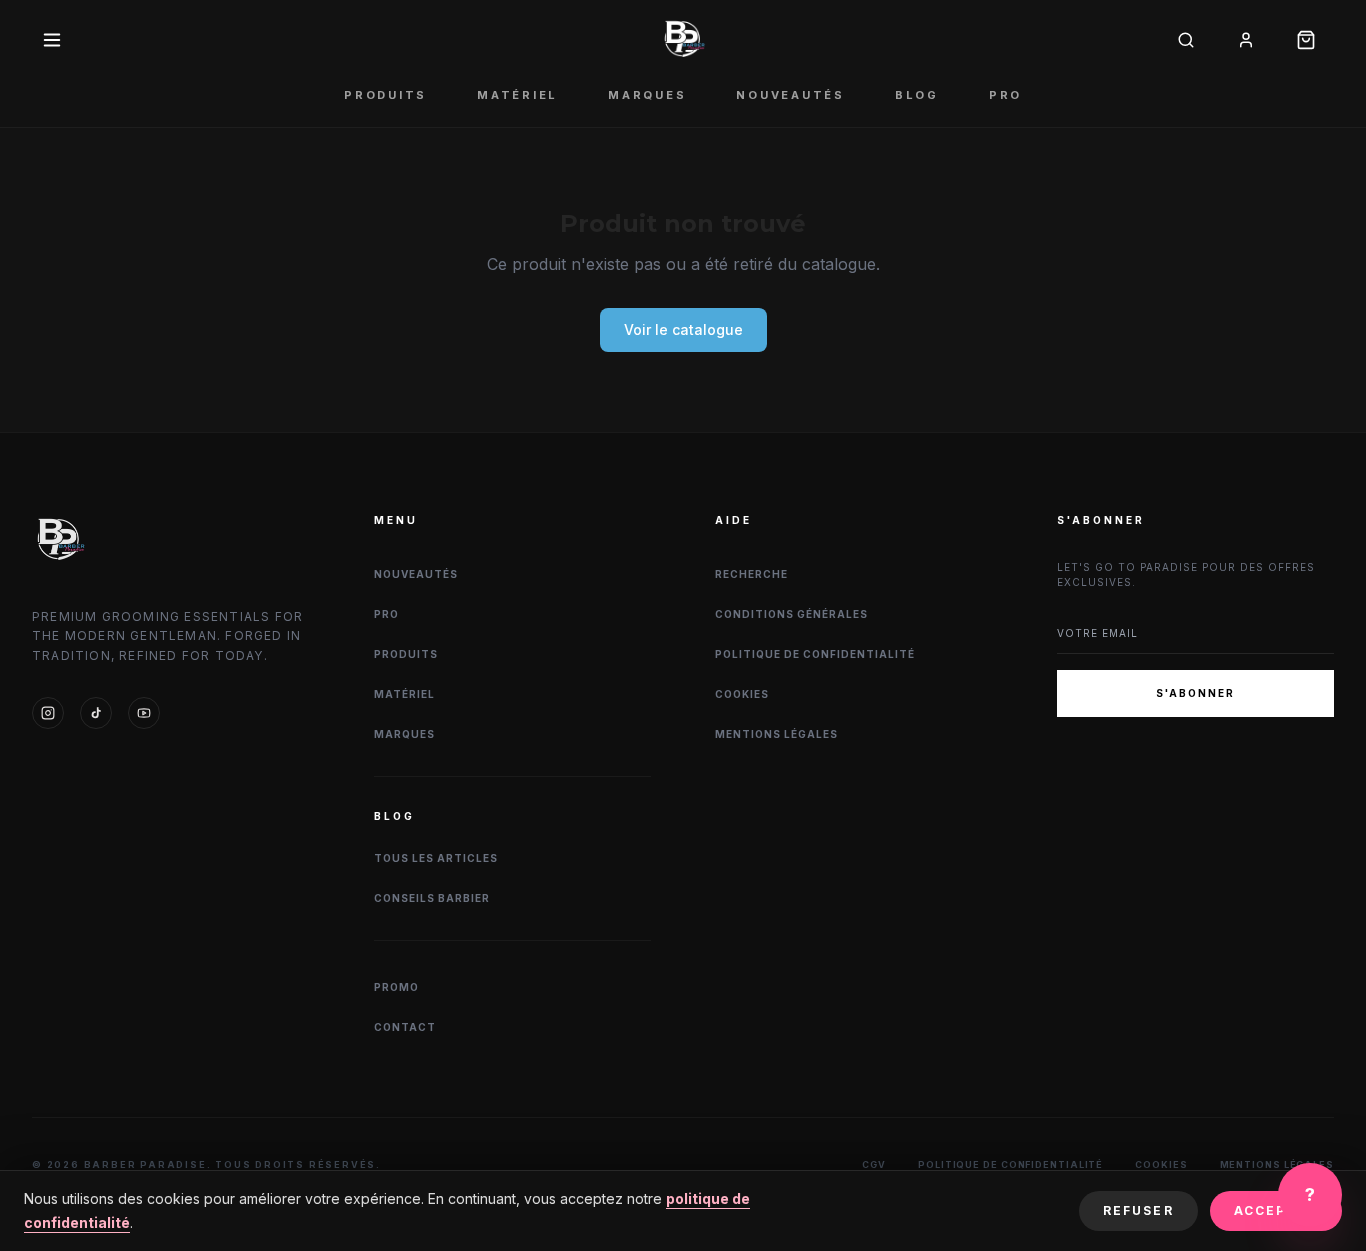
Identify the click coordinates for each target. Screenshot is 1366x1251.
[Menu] (52, 40)
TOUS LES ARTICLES (436, 858)
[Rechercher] (1186, 40)
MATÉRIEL (517, 95)
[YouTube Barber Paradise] (144, 713)
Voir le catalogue (683, 329)
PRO (1005, 95)
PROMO (396, 987)
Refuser (1138, 1210)
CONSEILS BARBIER (432, 898)
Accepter (1276, 1210)
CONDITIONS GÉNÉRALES (791, 614)
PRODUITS (385, 95)
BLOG (917, 95)
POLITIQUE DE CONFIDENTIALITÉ (815, 654)
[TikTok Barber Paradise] (96, 713)
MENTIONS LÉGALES (776, 734)
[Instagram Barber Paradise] (48, 713)
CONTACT (405, 1027)
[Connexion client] (1246, 40)
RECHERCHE (751, 574)
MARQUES (647, 95)
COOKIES (742, 694)
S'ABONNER (1195, 693)
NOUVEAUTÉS (790, 95)
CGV (874, 1164)
